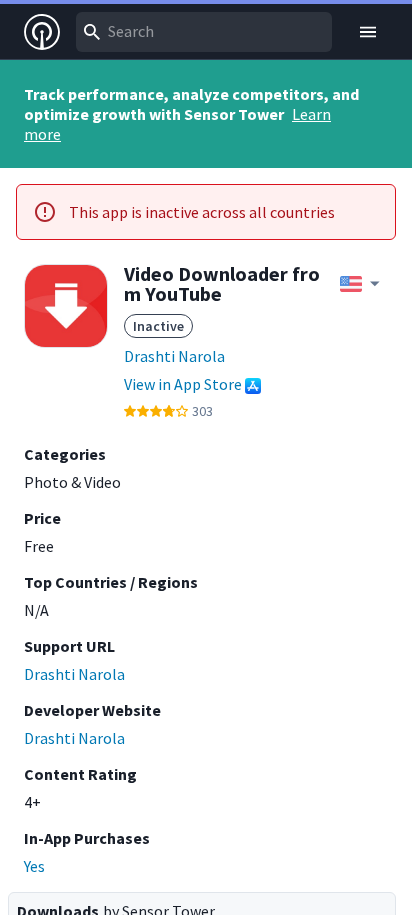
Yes (34, 866)
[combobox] (204, 32)
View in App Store (183, 384)
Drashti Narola (174, 356)
